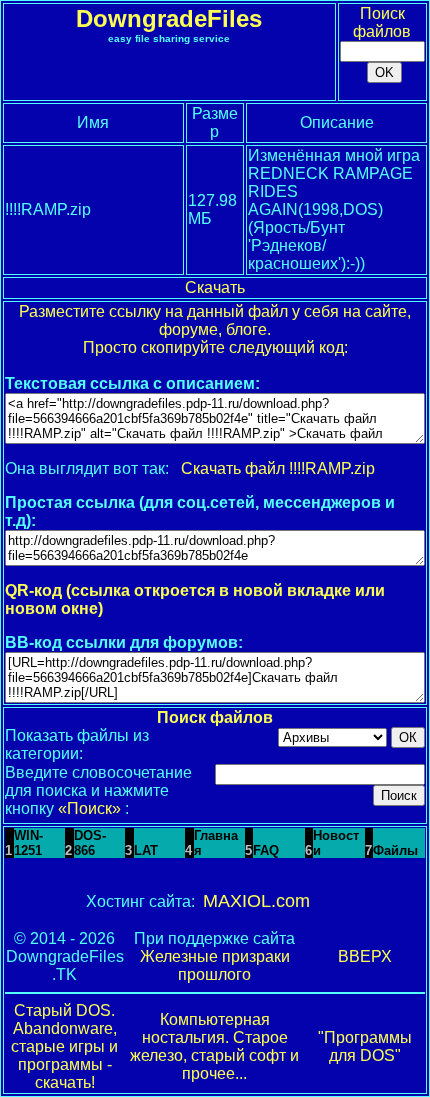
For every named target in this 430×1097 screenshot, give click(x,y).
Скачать (215, 287)
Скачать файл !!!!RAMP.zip (278, 468)
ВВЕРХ (365, 956)
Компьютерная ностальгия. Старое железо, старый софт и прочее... (214, 1046)
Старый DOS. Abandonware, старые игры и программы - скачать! (64, 1046)
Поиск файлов (382, 22)
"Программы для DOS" (365, 1046)
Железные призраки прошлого (215, 965)
